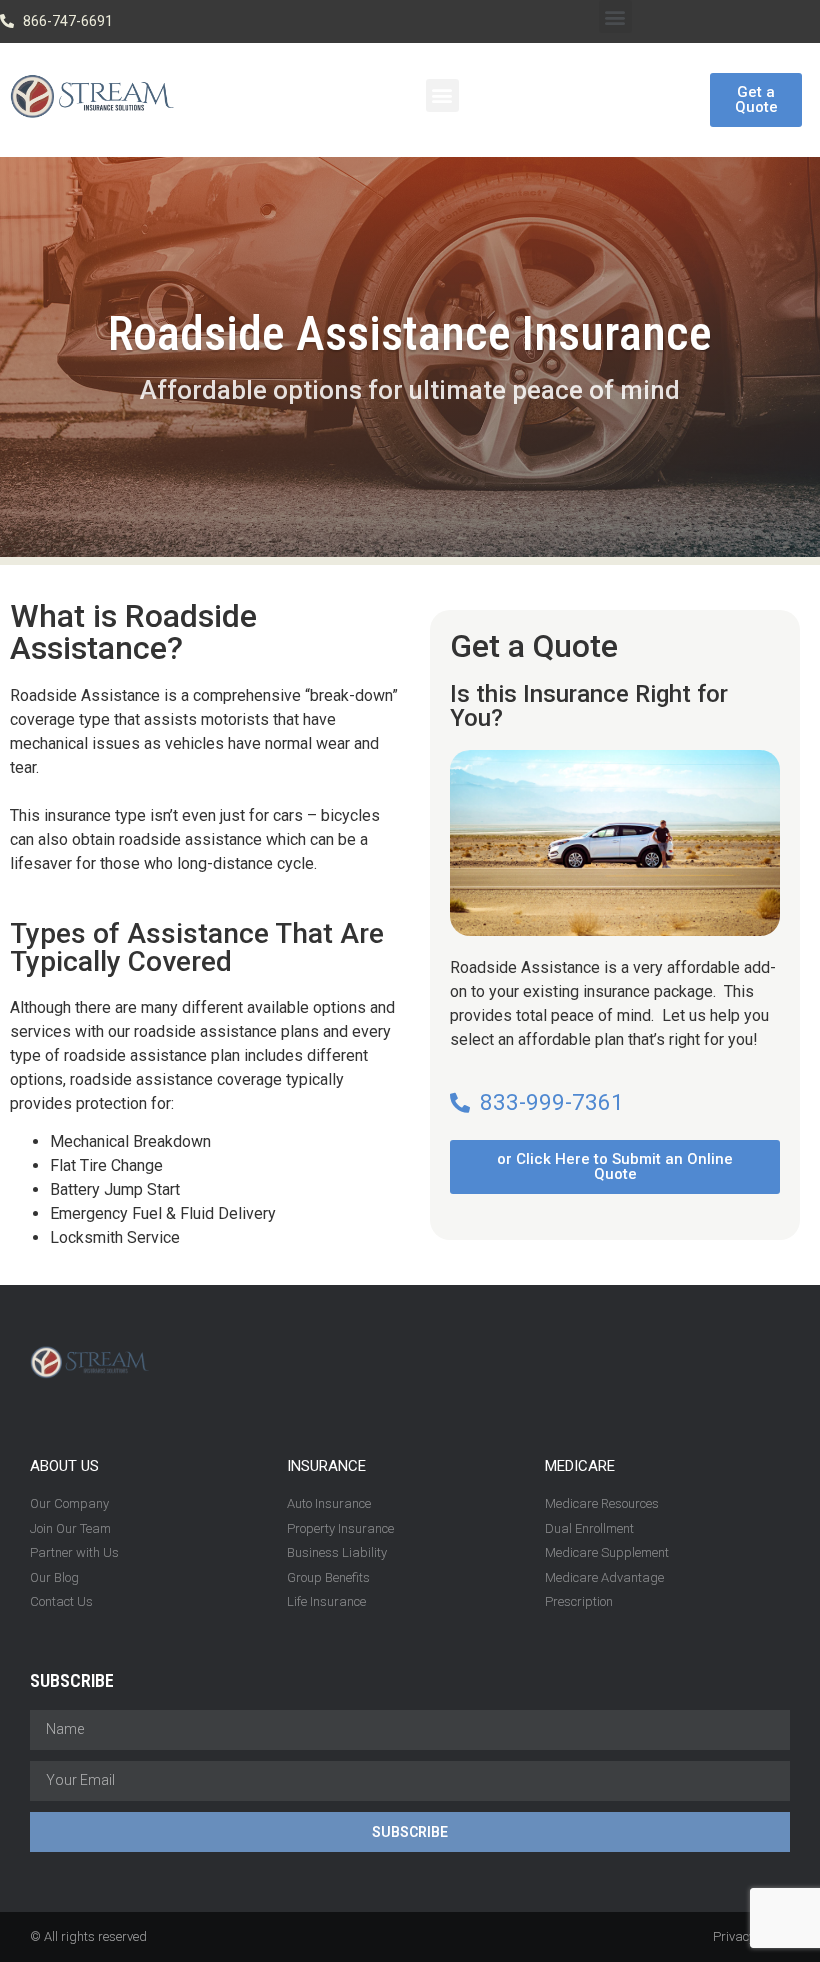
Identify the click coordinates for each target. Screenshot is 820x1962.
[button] (615, 16)
